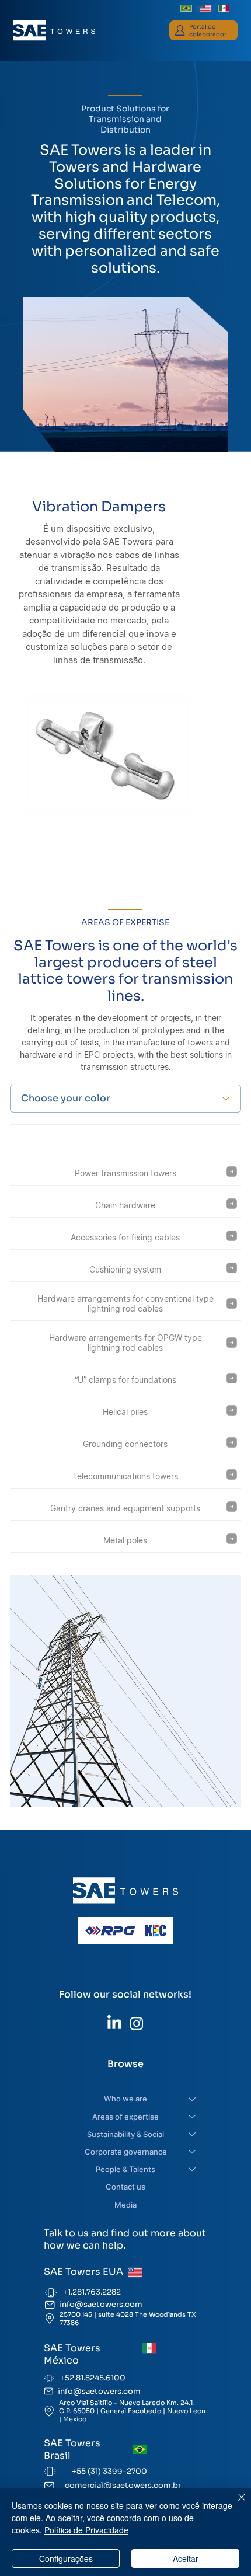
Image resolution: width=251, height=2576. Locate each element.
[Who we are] (193, 2099)
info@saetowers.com (101, 2304)
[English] (205, 8)
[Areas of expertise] (193, 2117)
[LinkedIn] (114, 2023)
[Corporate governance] (193, 2152)
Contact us (125, 2187)
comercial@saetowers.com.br (123, 2485)
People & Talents (125, 2169)
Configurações (66, 2558)
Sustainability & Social (125, 2134)
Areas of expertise (125, 2117)
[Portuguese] (186, 8)
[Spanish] (224, 8)
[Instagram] (137, 2023)
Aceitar (186, 2558)
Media (125, 2205)
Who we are (125, 2099)
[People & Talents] (193, 2169)
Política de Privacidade (86, 2530)
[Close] (235, 2504)
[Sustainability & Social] (193, 2134)
